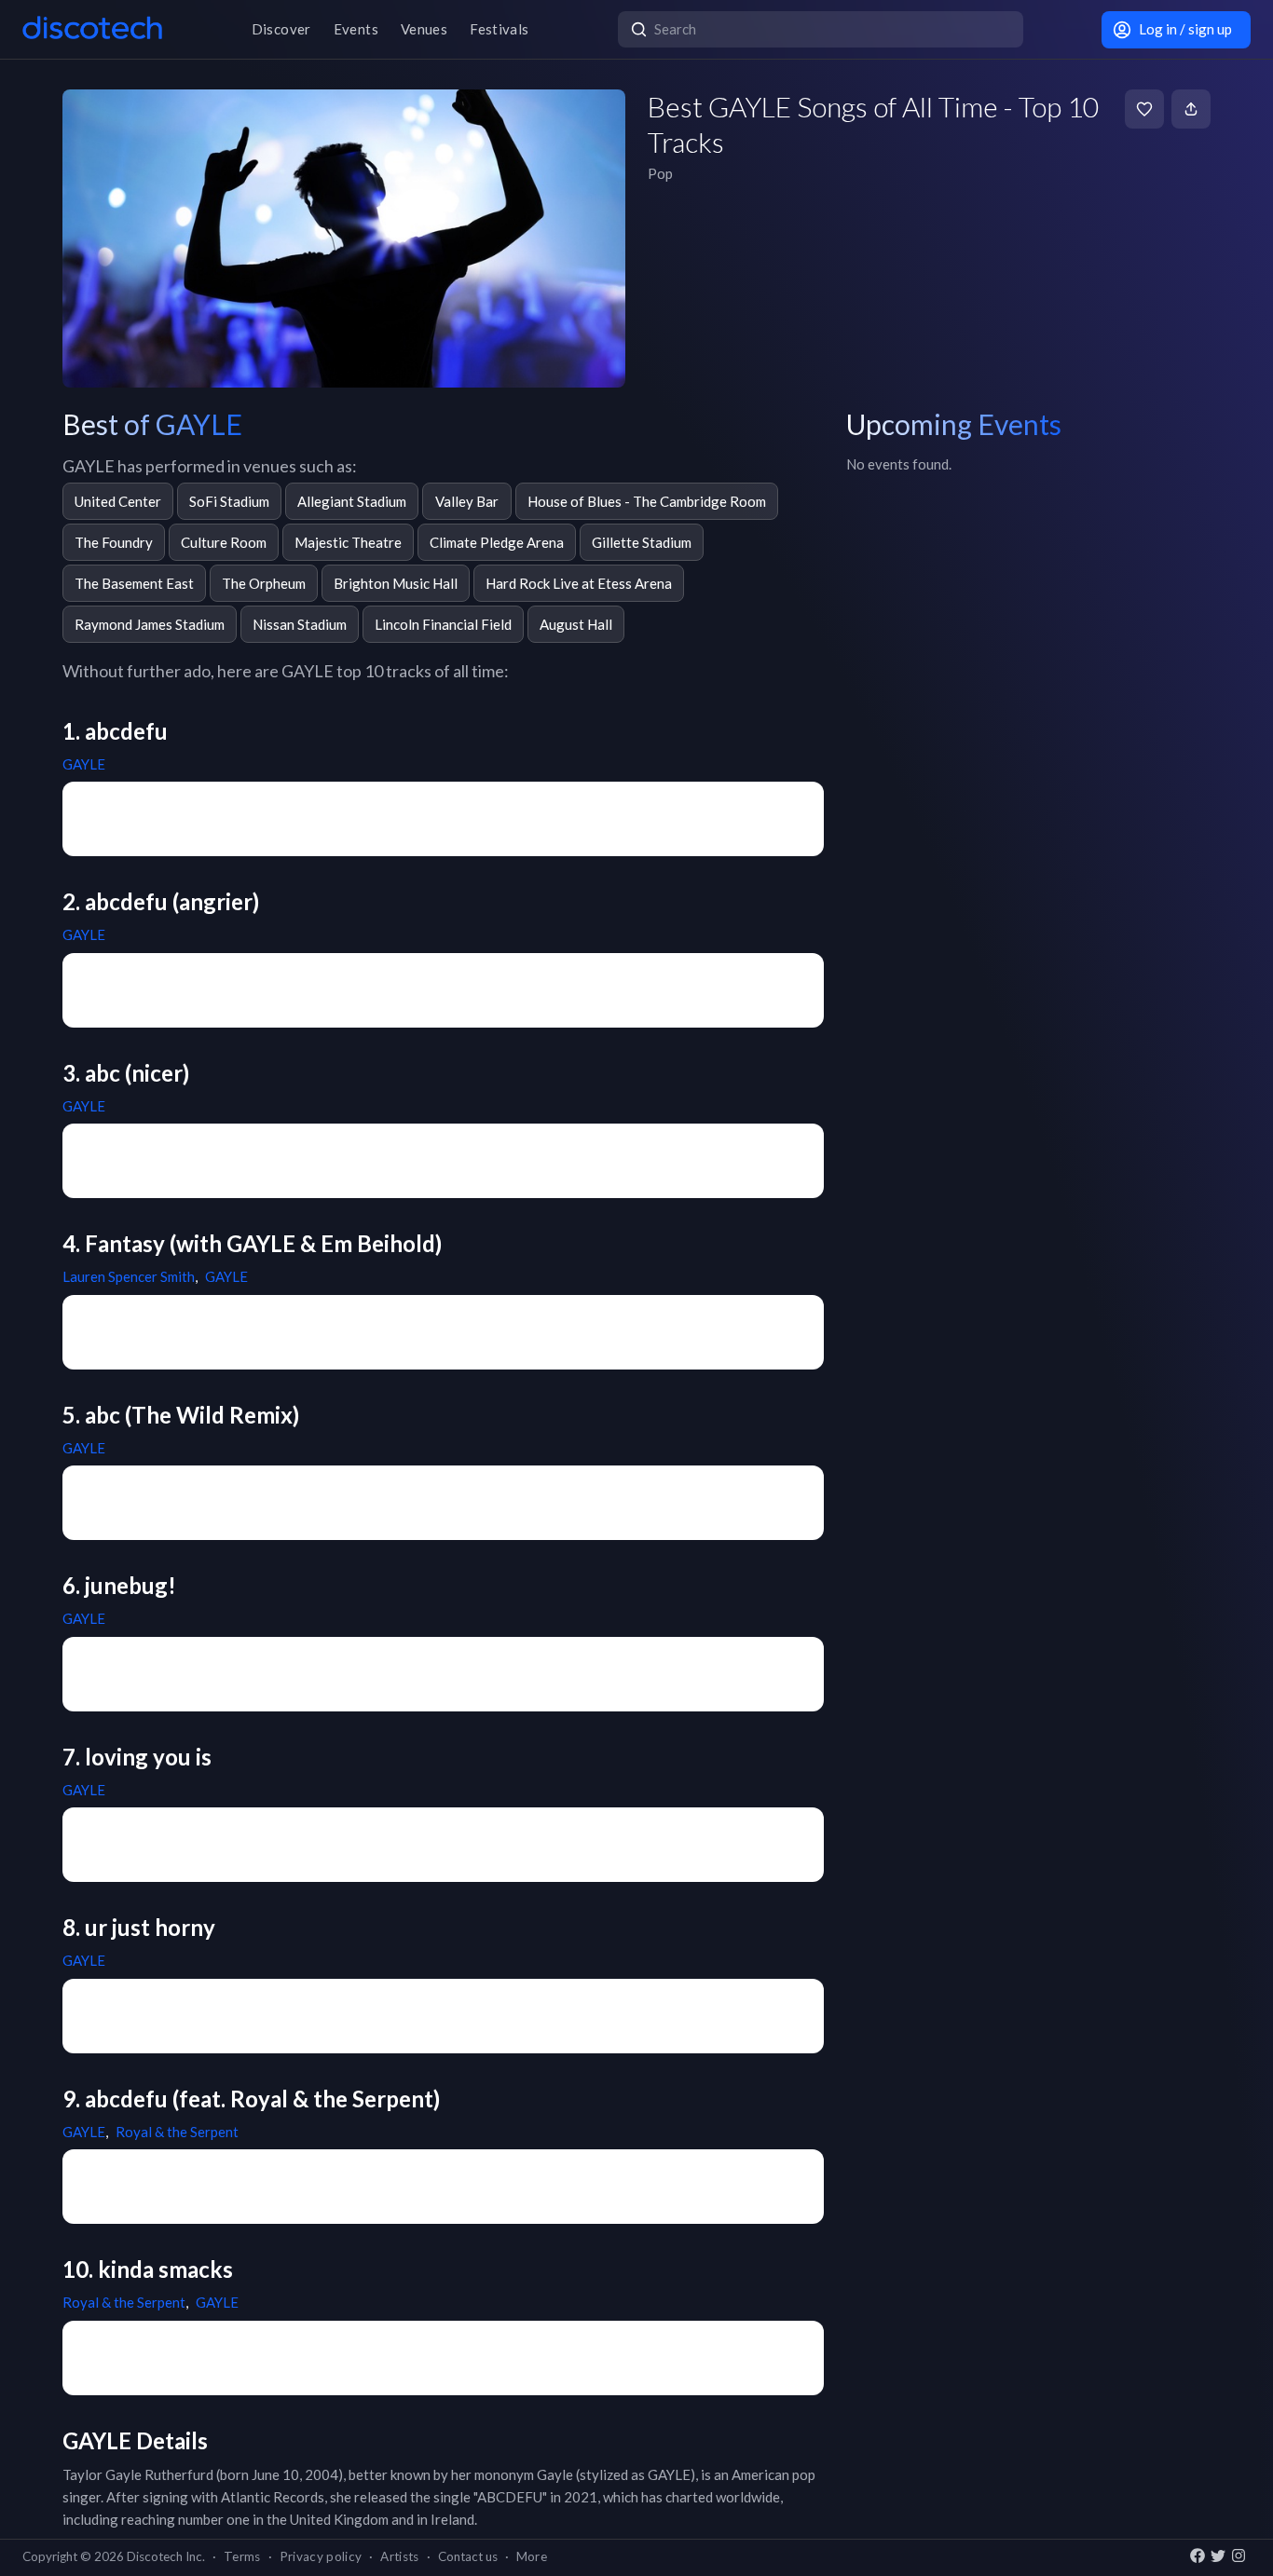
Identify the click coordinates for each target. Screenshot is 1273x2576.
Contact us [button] (468, 2556)
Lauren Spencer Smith (129, 1276)
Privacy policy (321, 2556)
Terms (242, 2556)
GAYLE (84, 764)
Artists (399, 2556)
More (532, 2556)
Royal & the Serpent (177, 2132)
